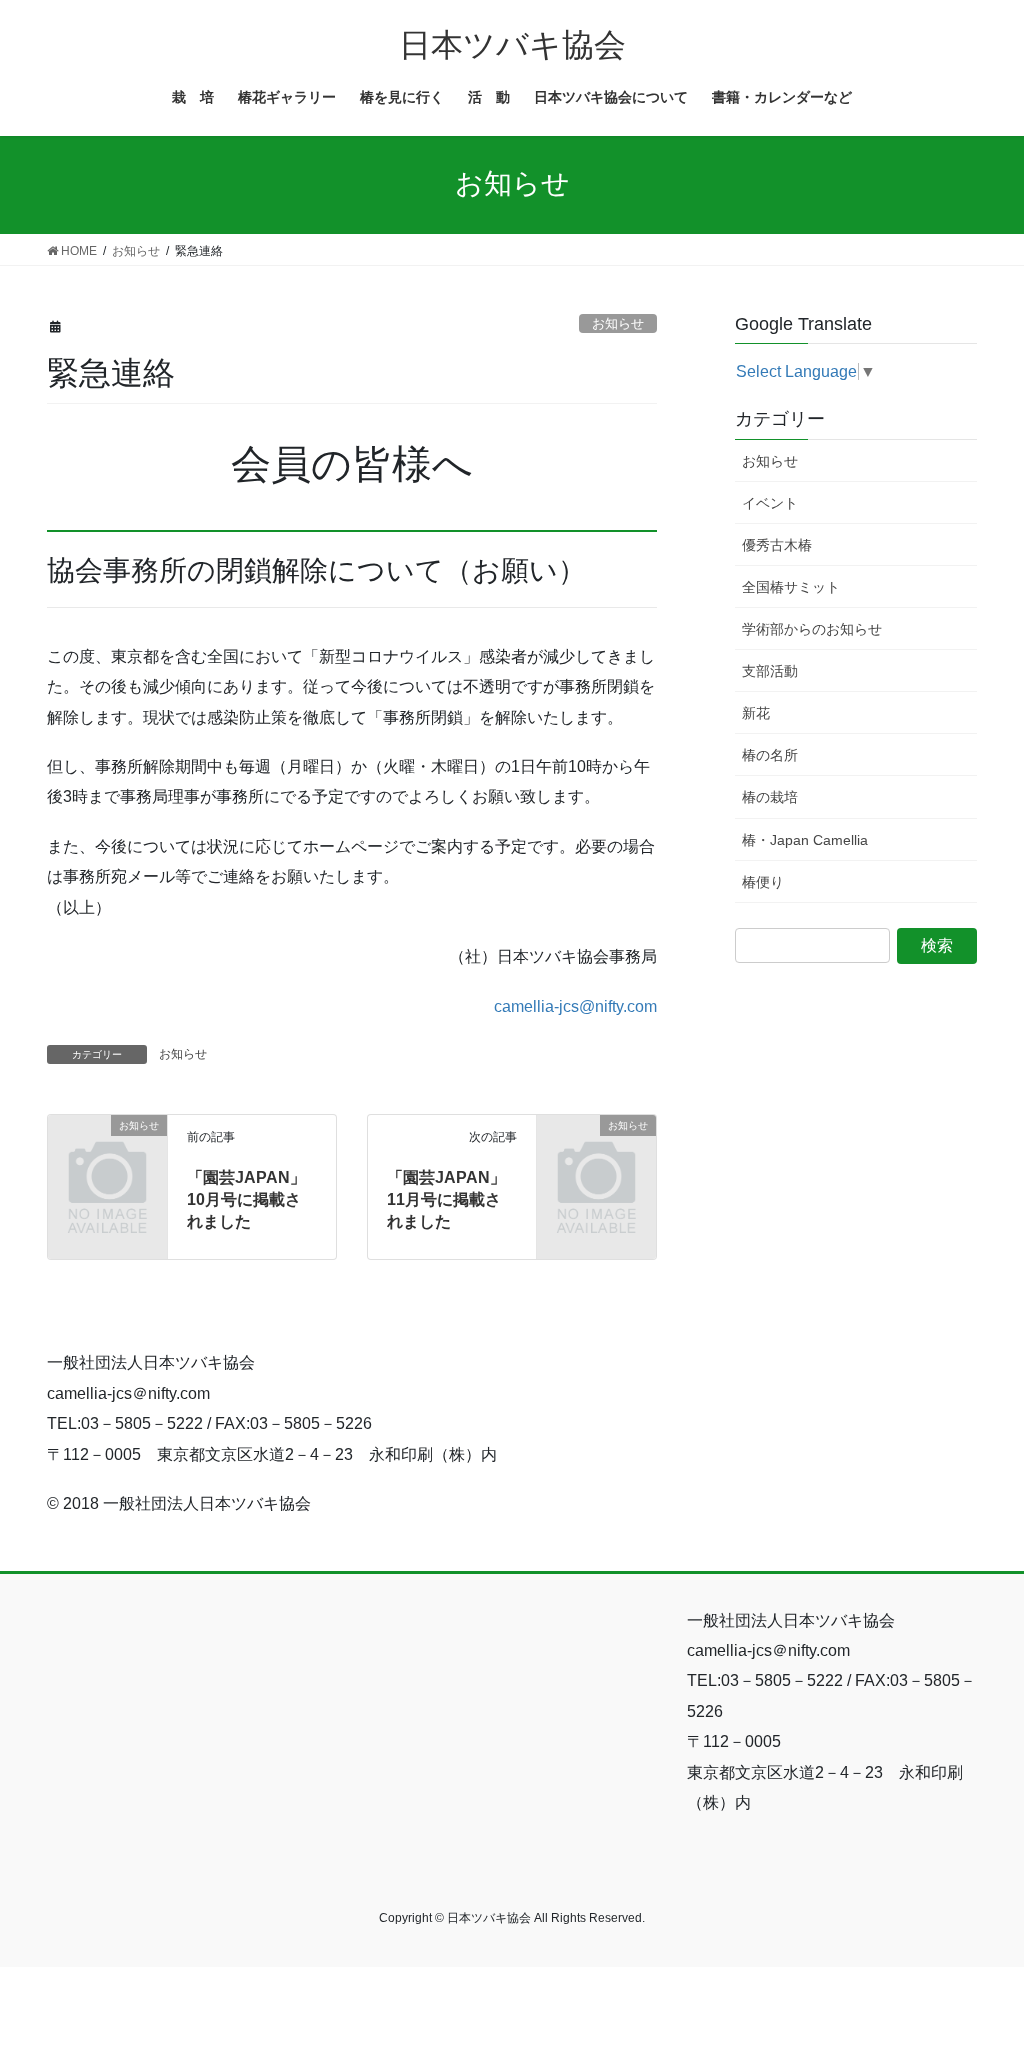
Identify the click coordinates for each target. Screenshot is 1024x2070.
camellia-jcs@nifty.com (575, 1006)
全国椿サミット (791, 587)
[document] (352, 464)
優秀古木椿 (777, 545)
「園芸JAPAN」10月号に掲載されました (246, 1200)
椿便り (763, 882)
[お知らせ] (107, 1150)
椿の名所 (770, 755)
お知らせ (618, 323)
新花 (756, 713)
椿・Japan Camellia (805, 840)
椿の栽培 (770, 797)
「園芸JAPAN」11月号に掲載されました (446, 1200)
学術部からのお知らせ (812, 629)
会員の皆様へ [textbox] (352, 464)
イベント (770, 503)
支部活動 (770, 671)
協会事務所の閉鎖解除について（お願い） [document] (316, 570)
